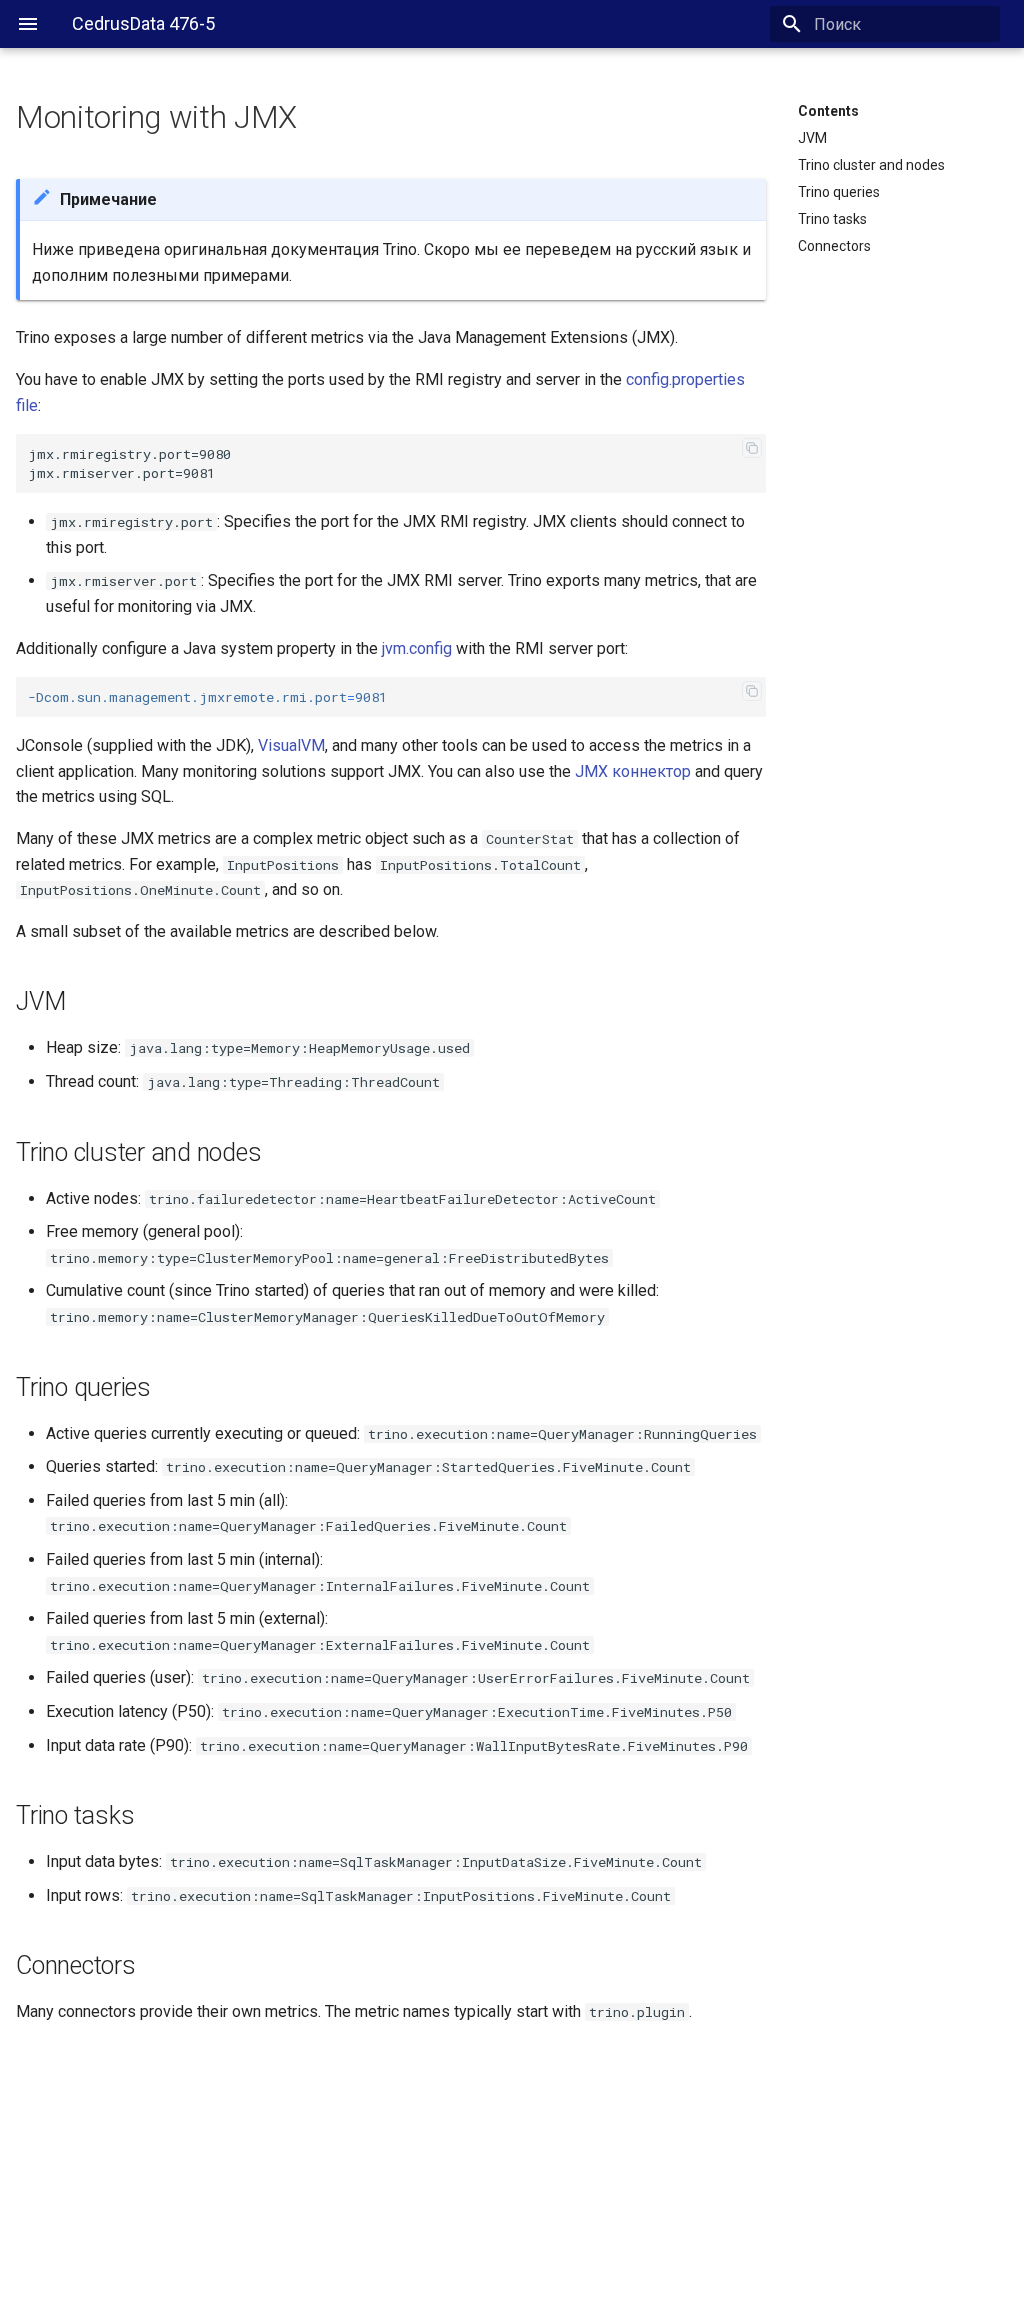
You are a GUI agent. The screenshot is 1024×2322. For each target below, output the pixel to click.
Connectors (834, 246)
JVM (812, 138)
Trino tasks (832, 219)
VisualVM (291, 745)
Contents (828, 111)
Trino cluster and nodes (871, 165)
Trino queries (839, 192)
